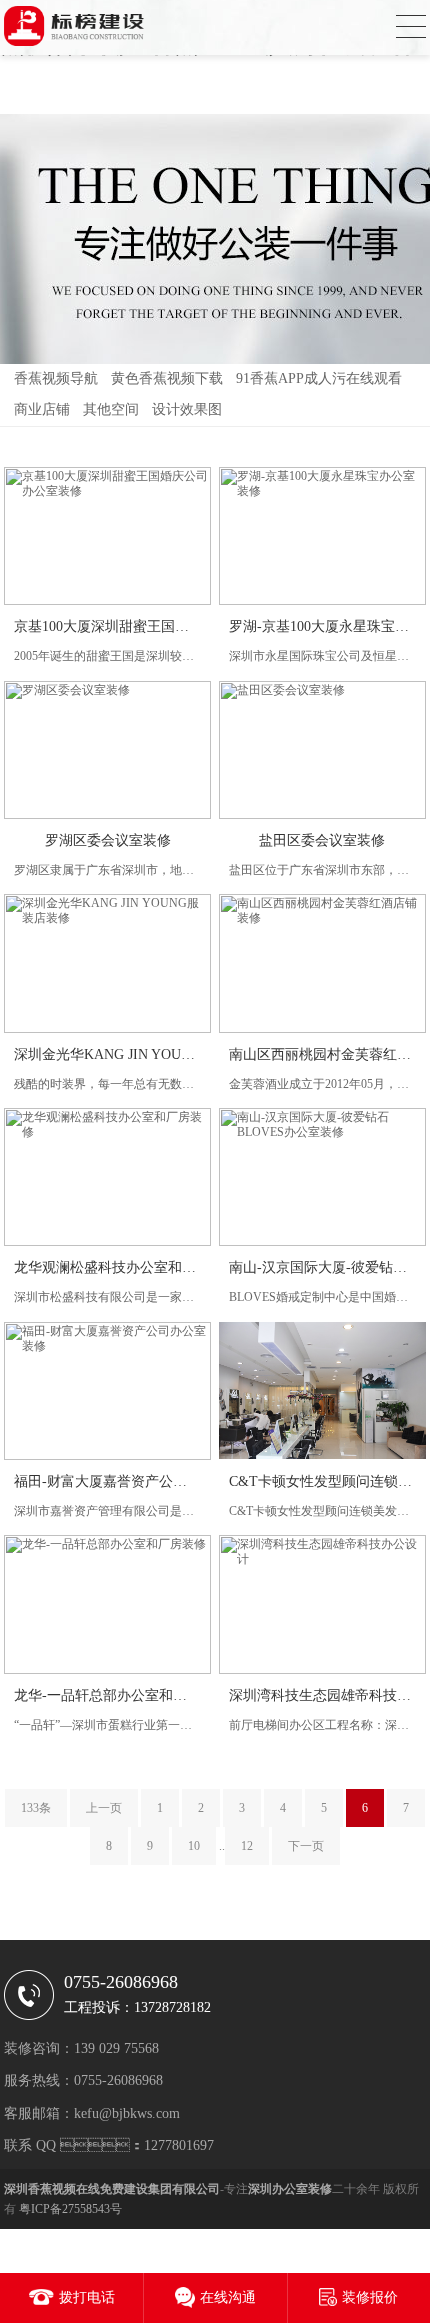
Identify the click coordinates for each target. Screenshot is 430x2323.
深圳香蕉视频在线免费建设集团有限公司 (112, 2189)
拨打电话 (87, 2297)
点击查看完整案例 (109, 486)
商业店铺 (42, 409)
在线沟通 (228, 2297)
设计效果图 (187, 409)
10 (194, 1846)
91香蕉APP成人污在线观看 (319, 378)
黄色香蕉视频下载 (167, 378)
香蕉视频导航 (56, 378)
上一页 (104, 1808)
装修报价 (370, 2297)
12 (247, 1846)
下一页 (306, 1846)
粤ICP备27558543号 (70, 2209)
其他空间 (111, 409)
